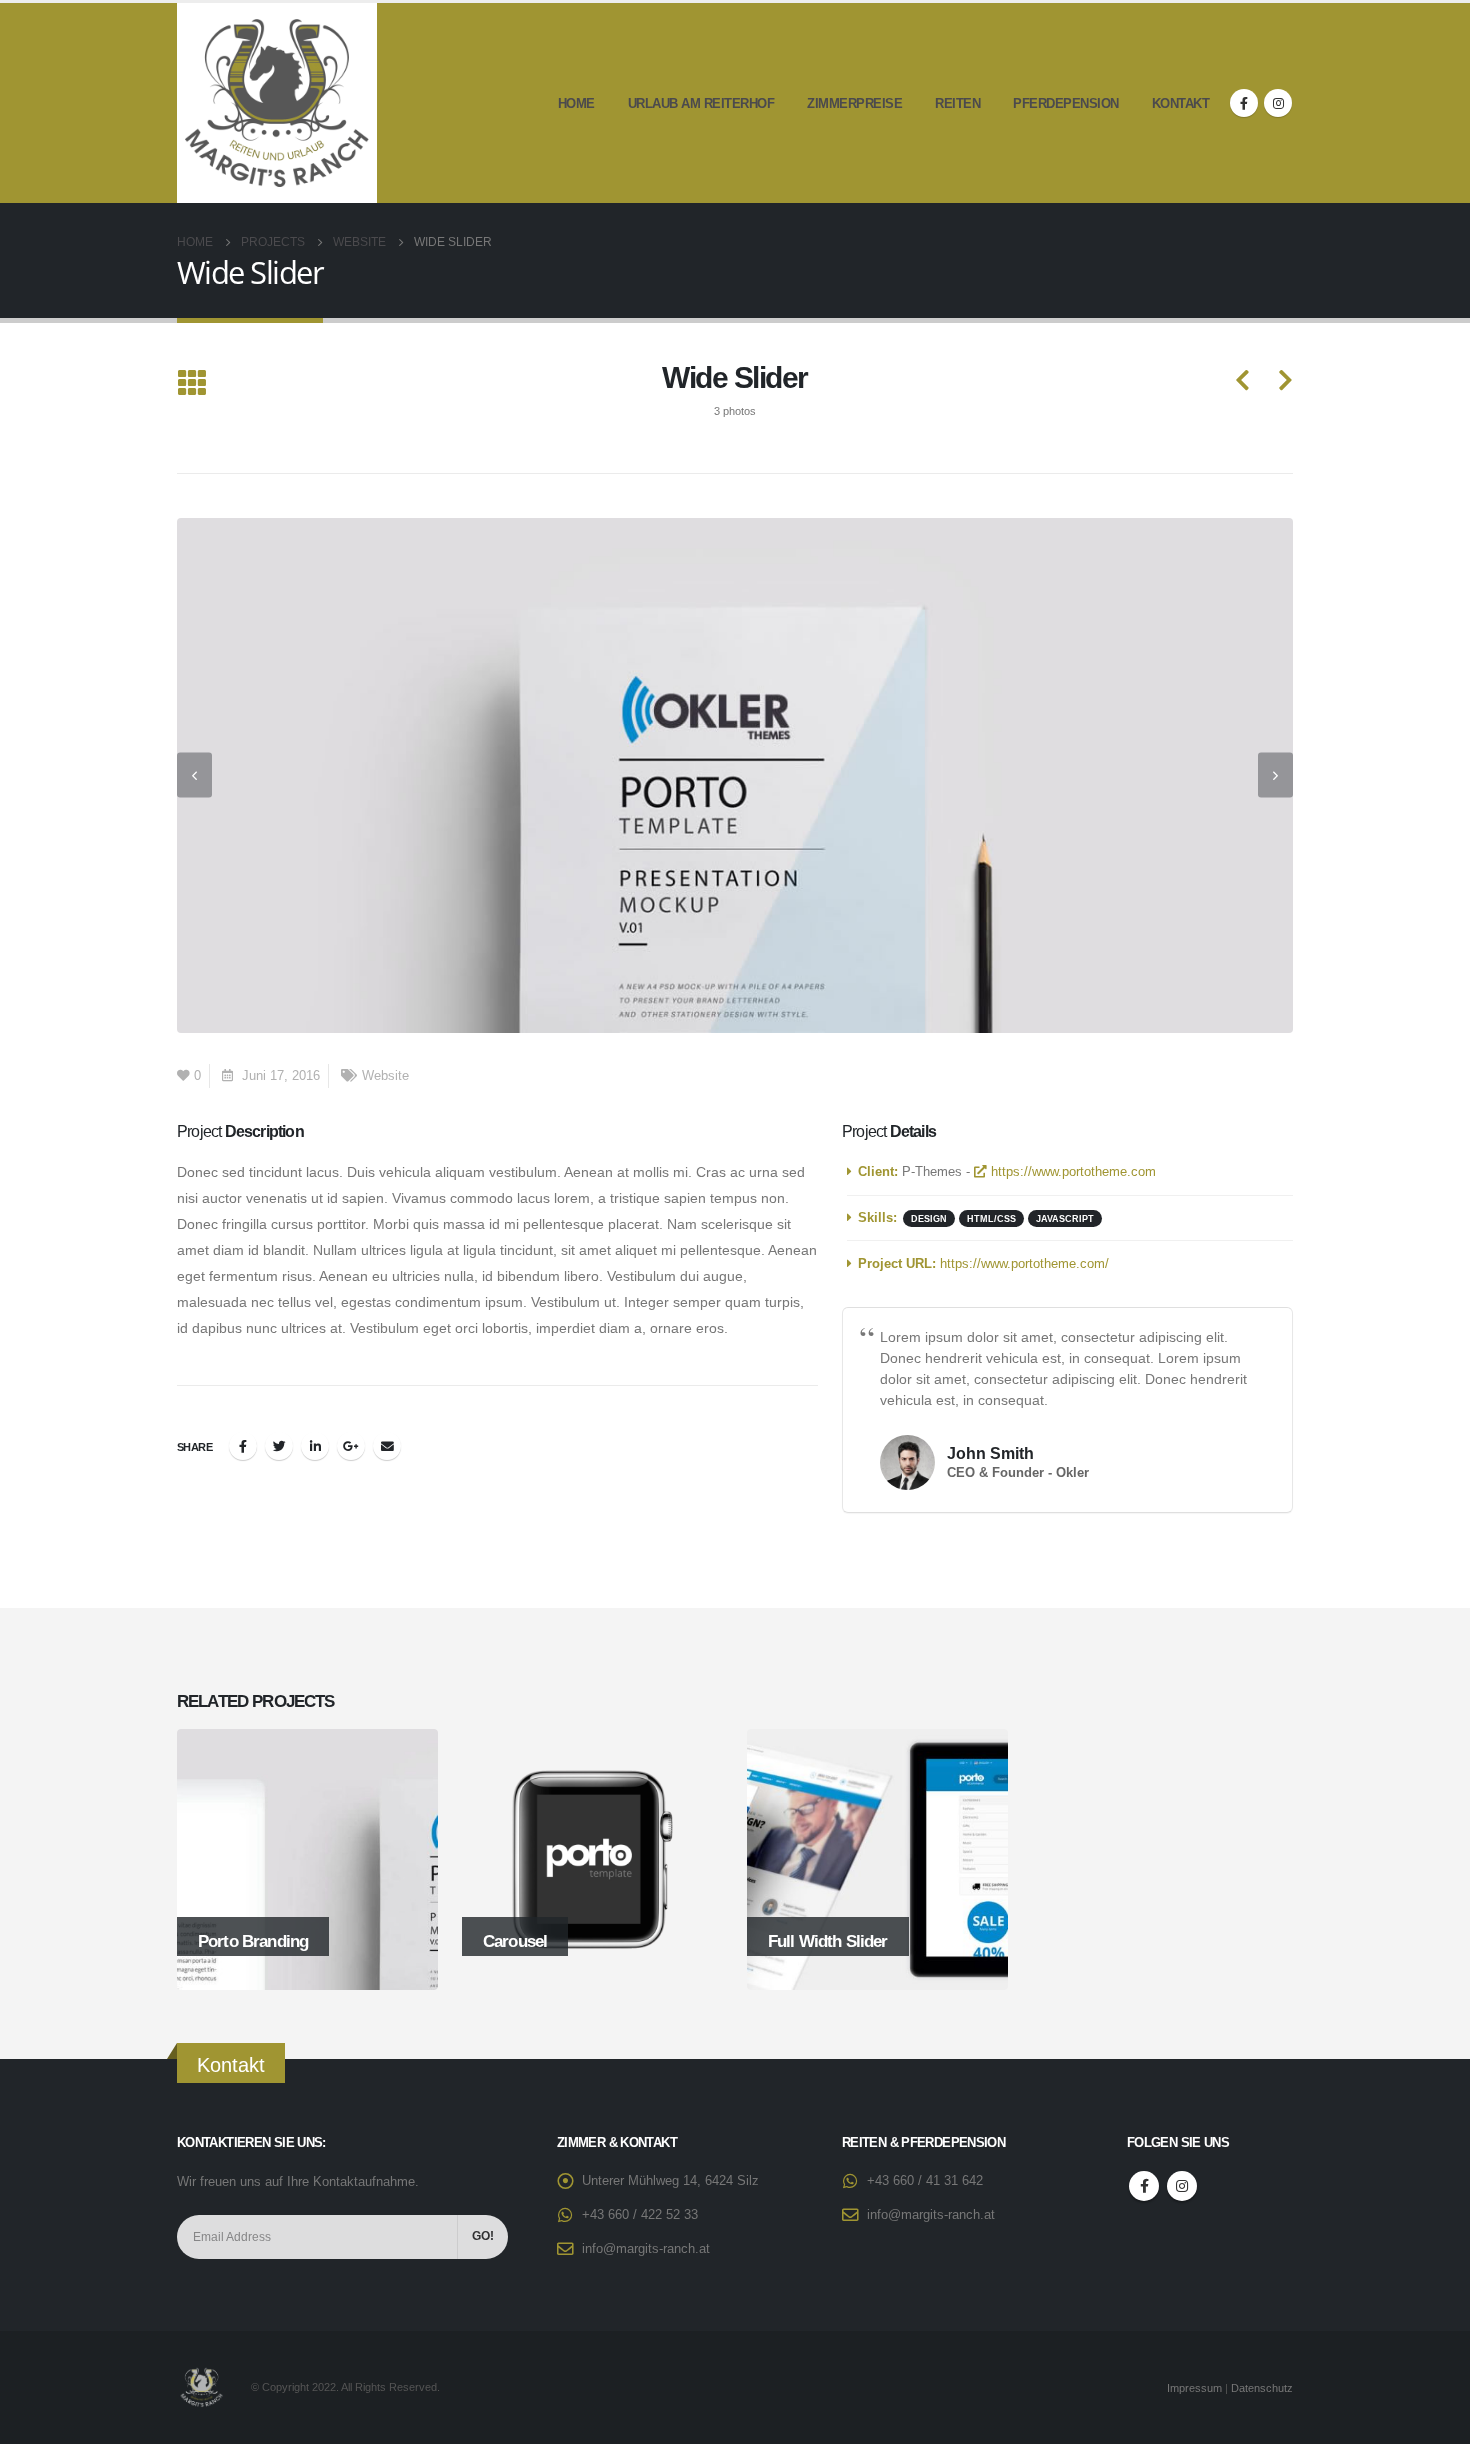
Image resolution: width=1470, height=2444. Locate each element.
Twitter (279, 1446)
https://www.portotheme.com (1071, 1172)
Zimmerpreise (854, 103)
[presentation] (194, 775)
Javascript (1065, 1218)
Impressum (1194, 2388)
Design (929, 1218)
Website (385, 1076)
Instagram (1182, 2186)
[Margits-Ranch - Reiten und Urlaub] (277, 103)
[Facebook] (1244, 103)
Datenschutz (1262, 2388)
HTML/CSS (991, 1218)
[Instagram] (1278, 103)
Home (576, 103)
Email (387, 1446)
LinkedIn (315, 1446)
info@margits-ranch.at (646, 2249)
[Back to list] (191, 384)
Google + (351, 1446)
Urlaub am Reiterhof (701, 103)
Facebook (243, 1446)
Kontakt (1181, 103)
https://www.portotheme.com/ (1024, 1264)
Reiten (957, 103)
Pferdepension (1066, 103)
